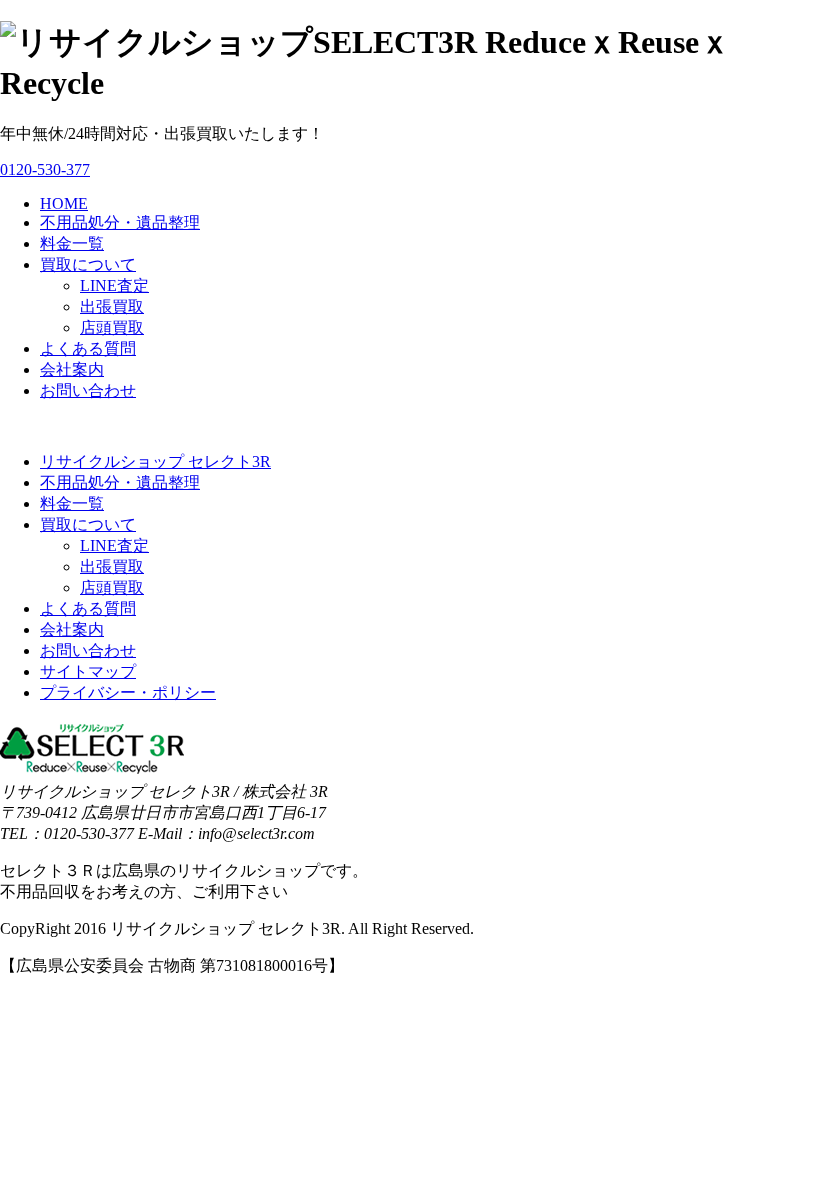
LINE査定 (114, 285)
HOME (64, 203)
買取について (88, 264)
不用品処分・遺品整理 (120, 222)
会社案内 (72, 369)
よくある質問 (88, 348)
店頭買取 (112, 327)
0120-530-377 (45, 169)
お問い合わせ (88, 390)
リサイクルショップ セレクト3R (155, 461)
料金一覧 (72, 243)
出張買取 (112, 306)
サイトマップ (88, 671)
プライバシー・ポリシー (128, 692)
